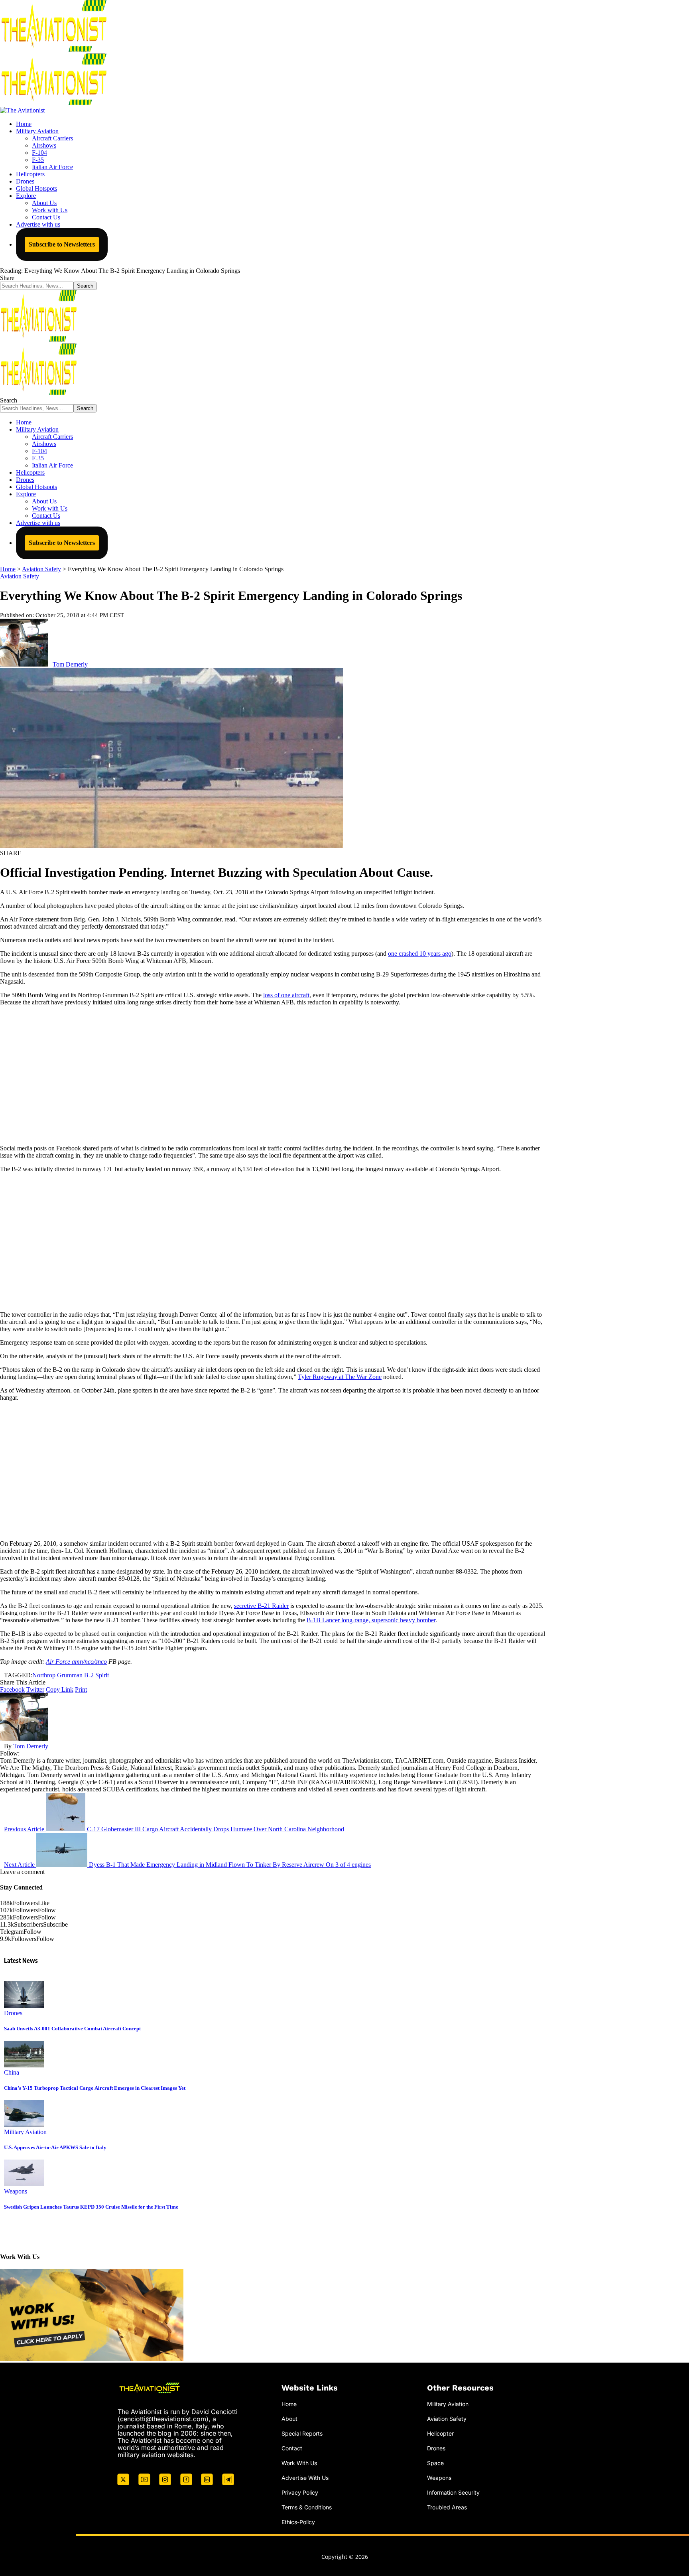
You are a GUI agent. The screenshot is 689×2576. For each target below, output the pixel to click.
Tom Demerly (70, 664)
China (12, 2072)
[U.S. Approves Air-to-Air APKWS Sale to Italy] (24, 2125)
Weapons (16, 2191)
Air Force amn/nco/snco (76, 1662)
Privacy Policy (300, 2492)
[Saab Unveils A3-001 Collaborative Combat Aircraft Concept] (24, 2006)
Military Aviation (25, 2132)
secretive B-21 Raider (261, 1606)
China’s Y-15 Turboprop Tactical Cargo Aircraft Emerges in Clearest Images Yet (95, 2088)
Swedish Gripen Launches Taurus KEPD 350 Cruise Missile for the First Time (91, 2207)
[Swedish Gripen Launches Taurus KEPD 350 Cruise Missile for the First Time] (24, 2184)
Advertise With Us (305, 2477)
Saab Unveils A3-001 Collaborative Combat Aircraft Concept (72, 2029)
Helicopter (440, 2433)
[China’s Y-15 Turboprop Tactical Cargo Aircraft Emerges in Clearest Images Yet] (24, 2065)
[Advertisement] (273, 1075)
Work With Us (299, 2463)
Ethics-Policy (298, 2522)
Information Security (453, 2492)
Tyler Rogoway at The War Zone (340, 1377)
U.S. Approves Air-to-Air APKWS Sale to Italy (55, 2147)
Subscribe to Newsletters (62, 244)
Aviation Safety (20, 576)
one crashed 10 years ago (420, 954)
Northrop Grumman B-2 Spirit (71, 1675)
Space (435, 2463)
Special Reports (302, 2433)
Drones (13, 2013)
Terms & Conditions (307, 2507)
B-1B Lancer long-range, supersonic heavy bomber (371, 1620)
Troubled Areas (447, 2507)
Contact (292, 2448)
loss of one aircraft (286, 995)
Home (289, 2404)
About (289, 2419)
